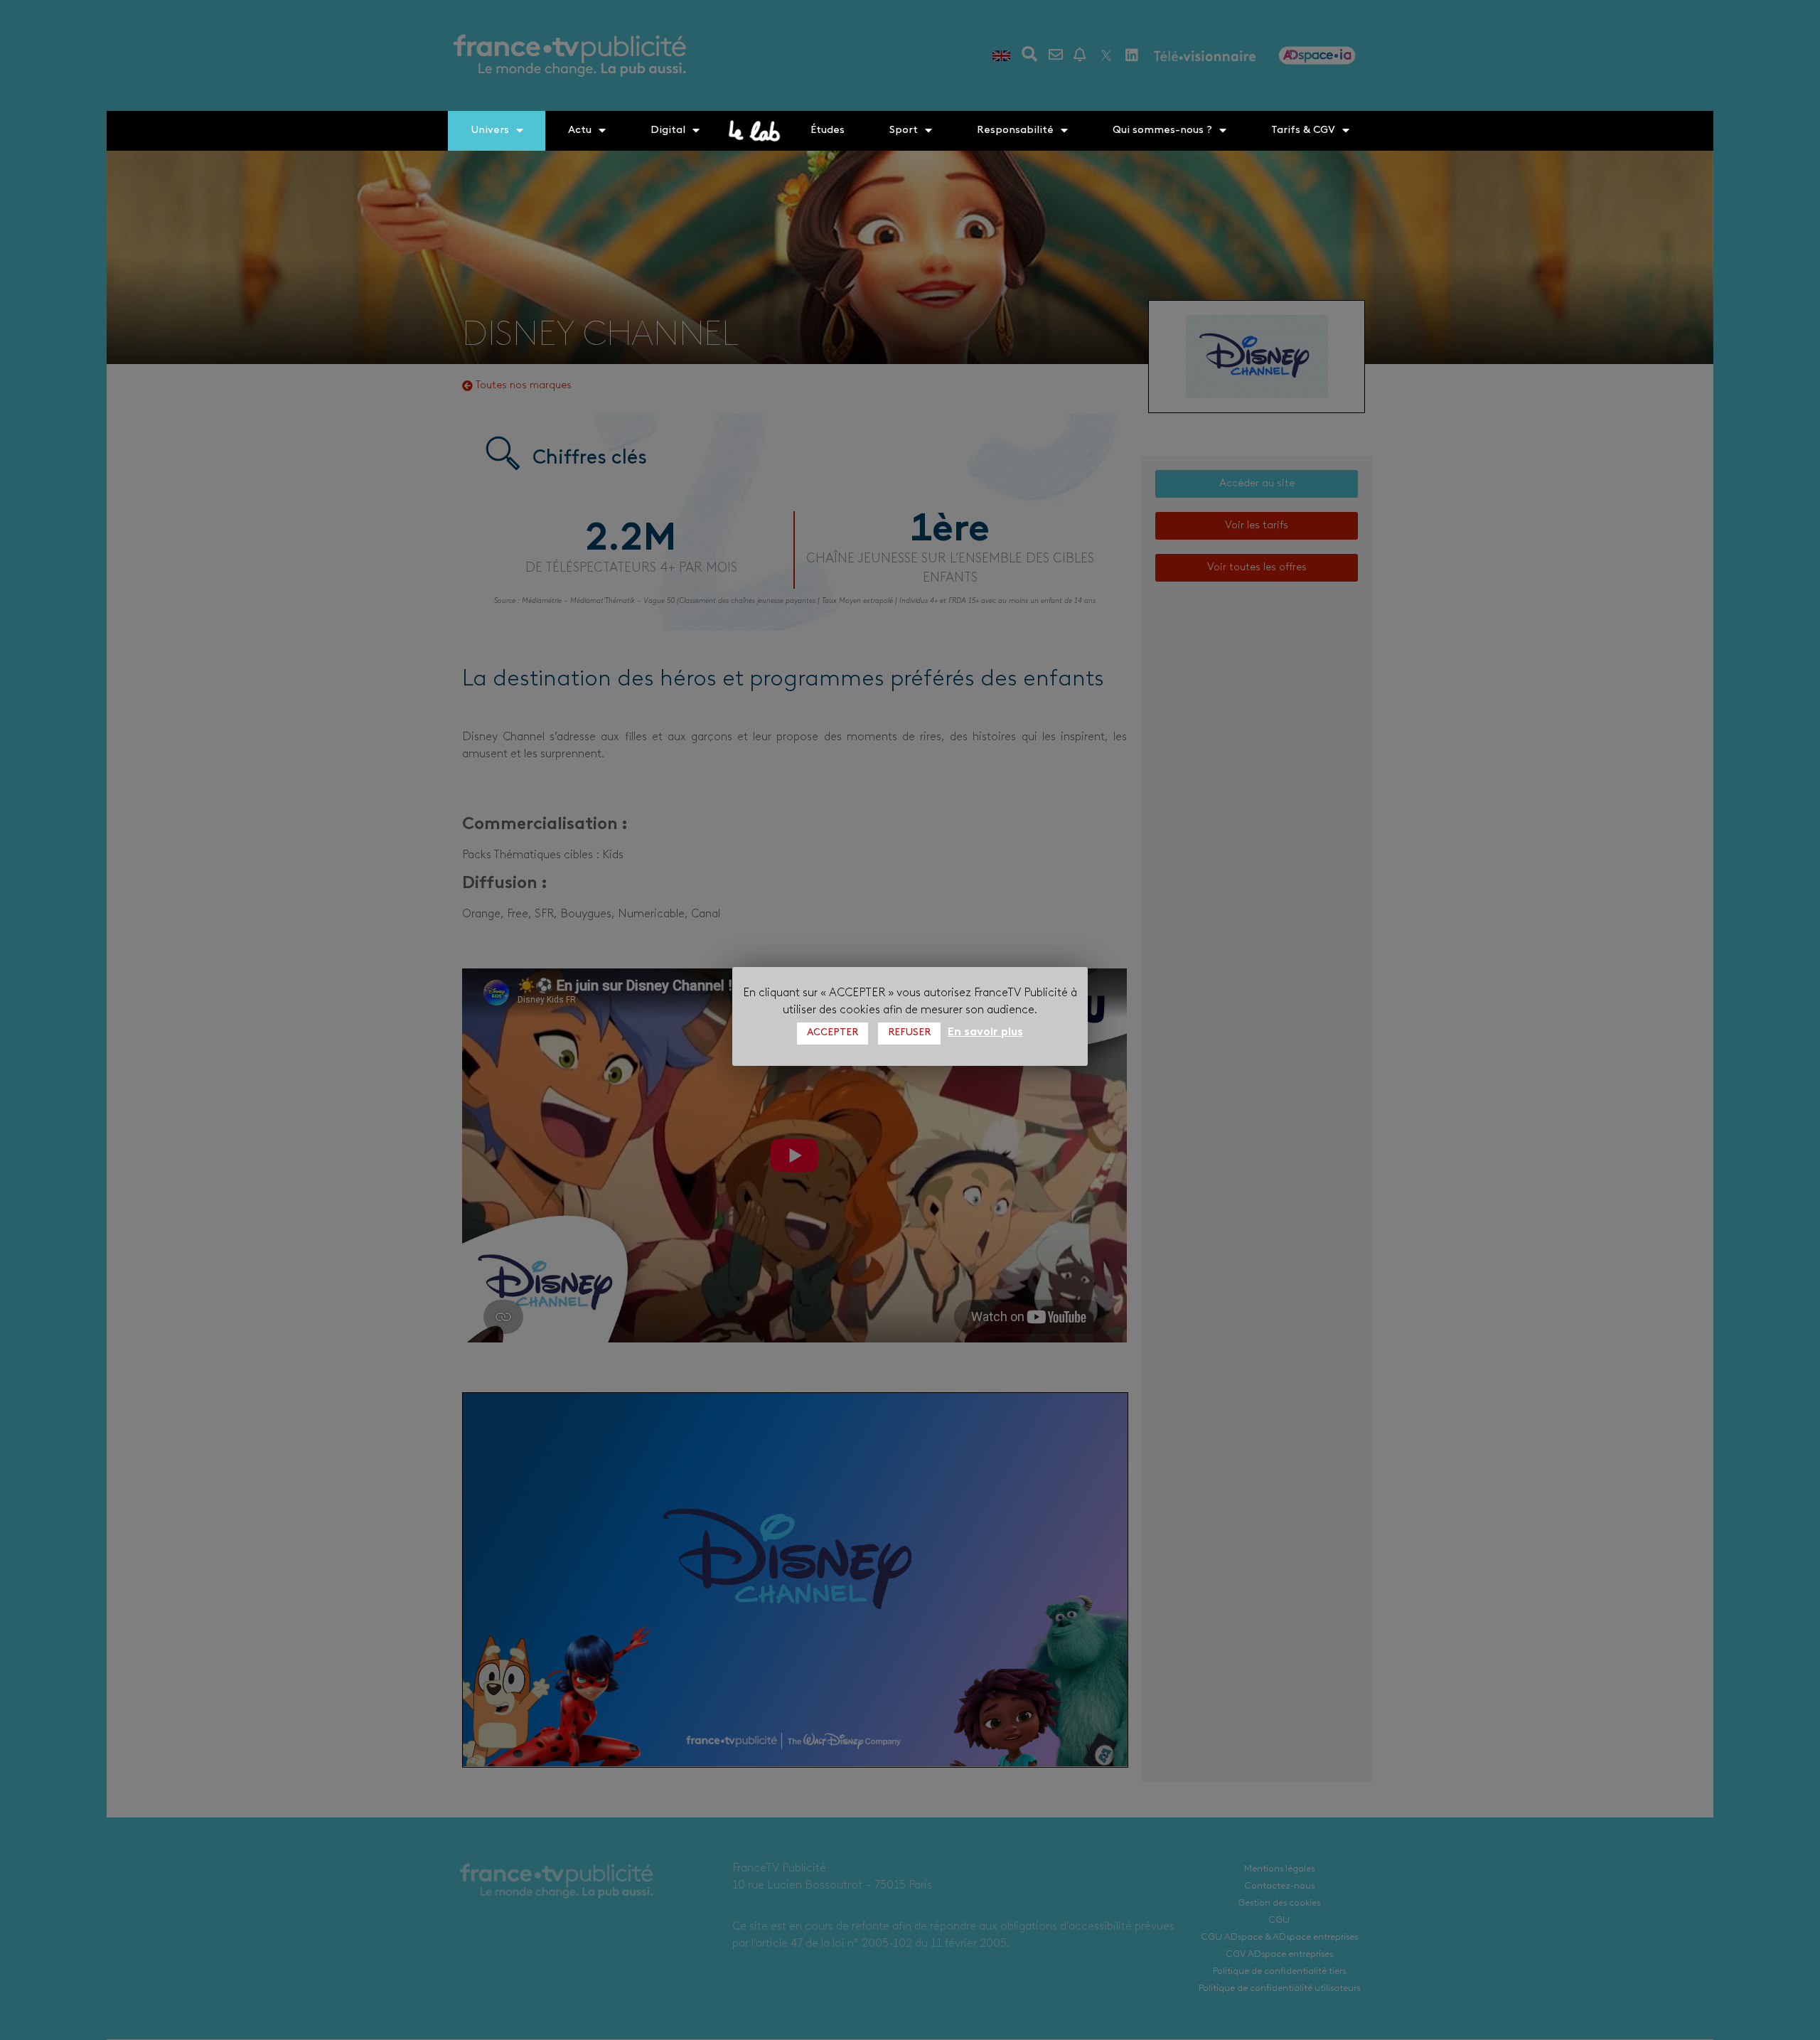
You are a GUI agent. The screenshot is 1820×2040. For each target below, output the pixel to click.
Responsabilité (1015, 130)
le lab (755, 131)
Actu (580, 130)
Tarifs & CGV (1303, 130)
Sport (904, 130)
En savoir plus (985, 1032)
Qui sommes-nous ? (1162, 130)
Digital (668, 130)
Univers (490, 130)
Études (828, 130)
